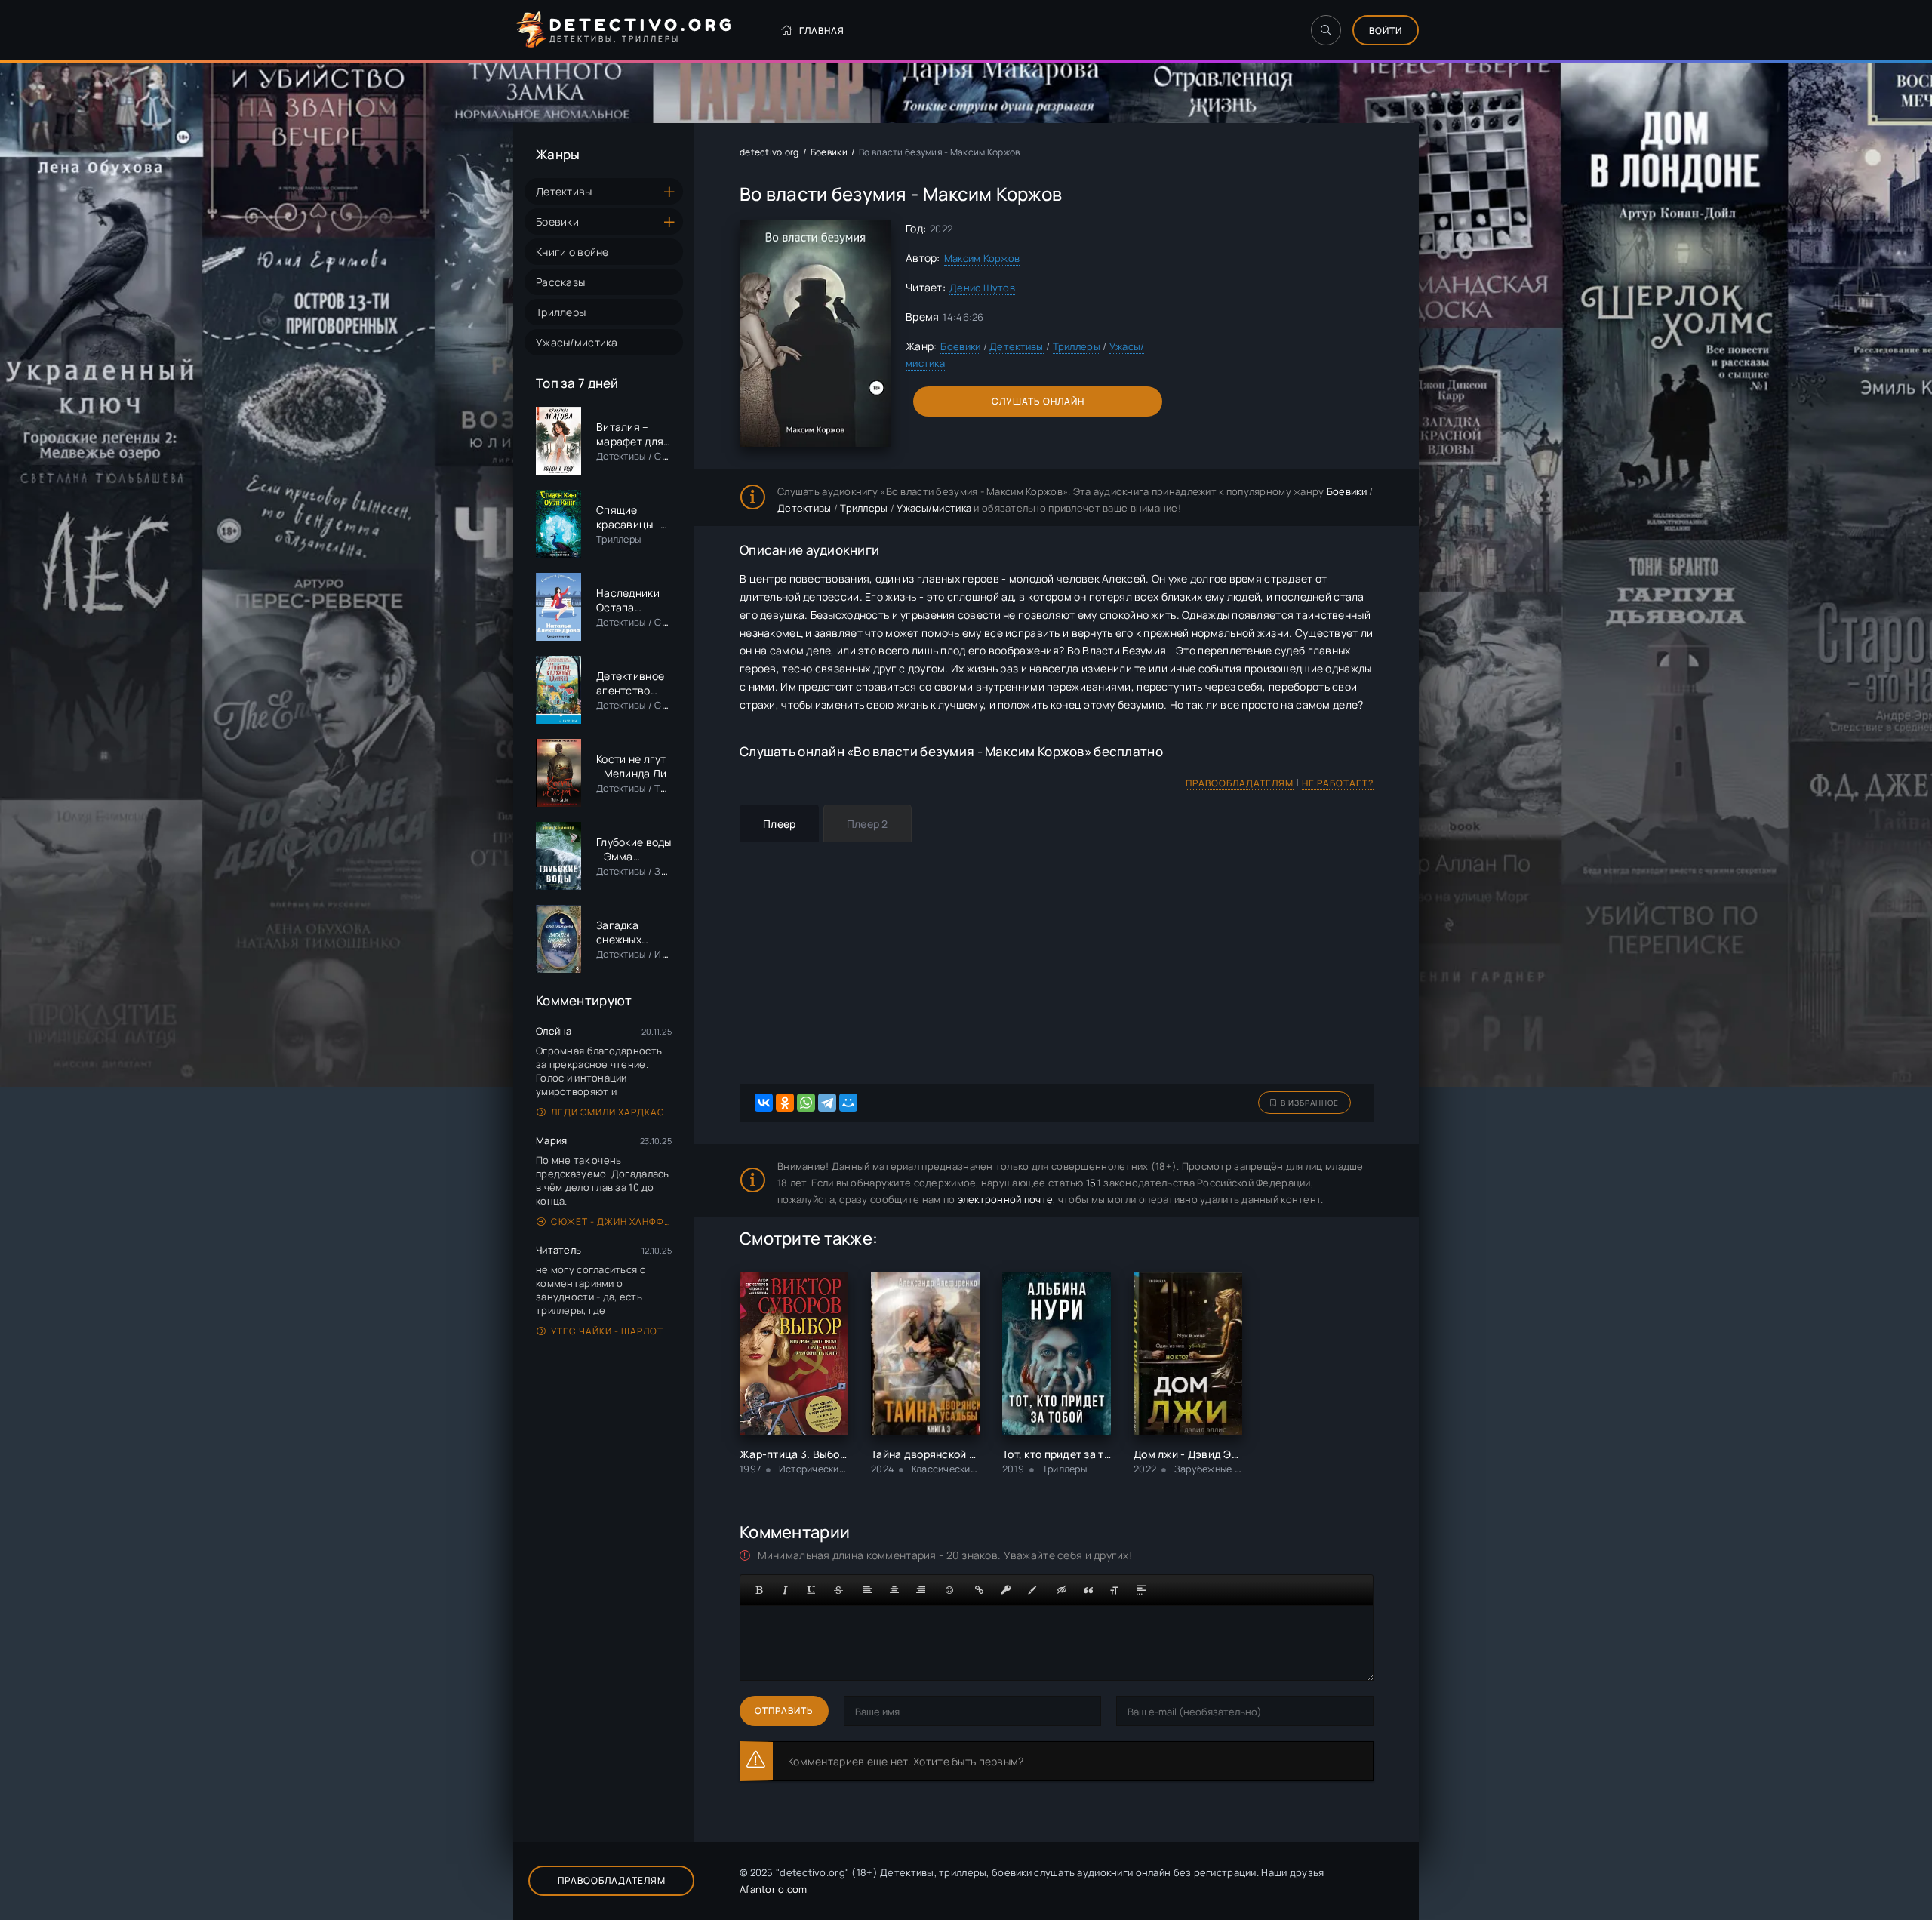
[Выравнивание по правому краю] (921, 1590)
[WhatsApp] (806, 1103)
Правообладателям (1240, 783)
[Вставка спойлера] (1141, 1590)
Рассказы (560, 282)
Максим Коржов (982, 258)
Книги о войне (572, 252)
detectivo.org (769, 152)
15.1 (1094, 1183)
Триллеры (561, 312)
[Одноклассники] (785, 1103)
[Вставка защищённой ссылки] (1006, 1590)
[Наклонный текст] (786, 1590)
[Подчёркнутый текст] (812, 1590)
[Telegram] (827, 1103)
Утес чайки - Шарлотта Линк (611, 1331)
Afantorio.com (774, 1889)
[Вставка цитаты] (1088, 1590)
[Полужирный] (759, 1590)
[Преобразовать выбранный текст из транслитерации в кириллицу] (1115, 1590)
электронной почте (1006, 1199)
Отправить (784, 1711)
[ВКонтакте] (764, 1103)
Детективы (564, 191)
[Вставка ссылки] (980, 1590)
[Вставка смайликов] (950, 1590)
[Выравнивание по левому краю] (868, 1590)
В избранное (1310, 1103)
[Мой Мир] (848, 1103)
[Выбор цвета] (1032, 1590)
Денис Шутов (982, 288)
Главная (822, 31)
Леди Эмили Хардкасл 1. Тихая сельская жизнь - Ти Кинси (611, 1112)
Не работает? (1338, 783)
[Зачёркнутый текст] (838, 1590)
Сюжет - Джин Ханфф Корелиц (611, 1222)
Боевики (557, 222)
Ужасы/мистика (577, 342)
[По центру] (894, 1590)
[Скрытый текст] (1062, 1590)
